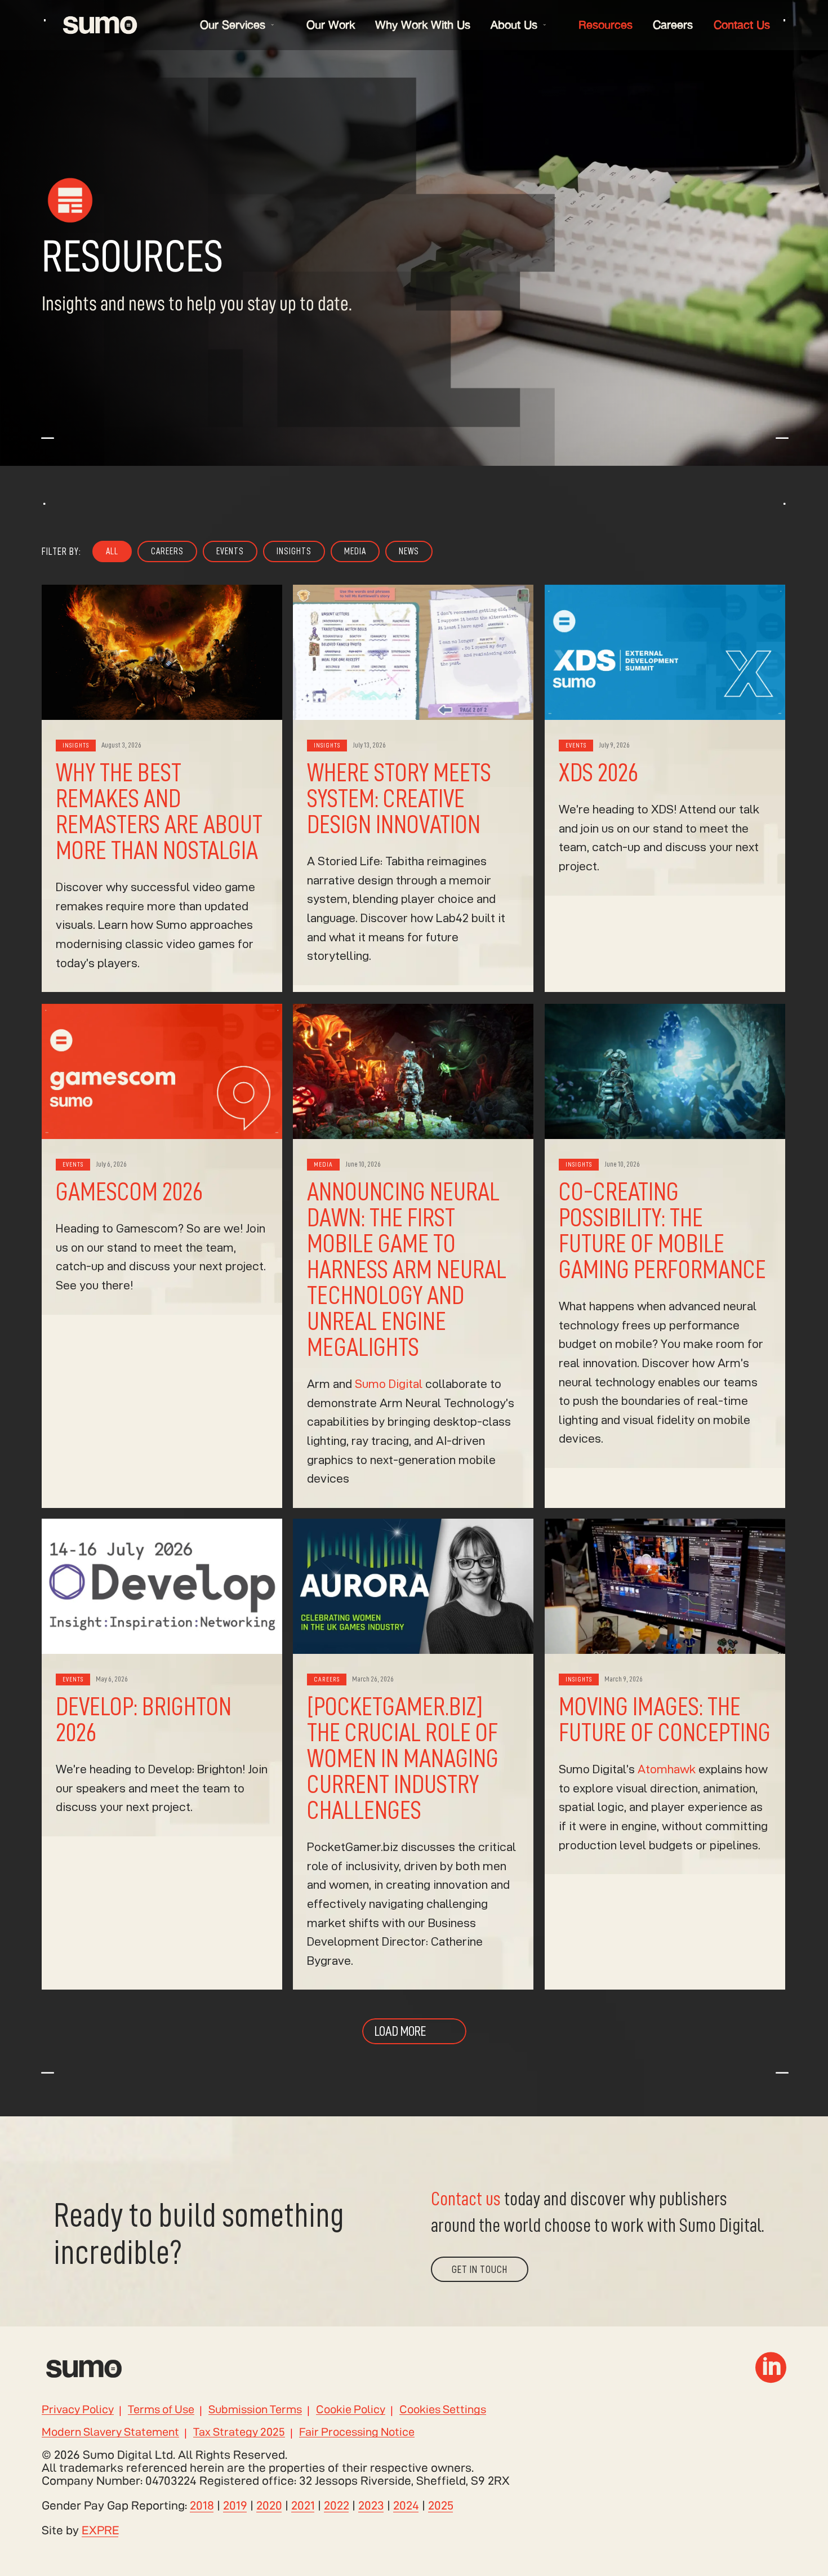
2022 (337, 2505)
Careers (673, 25)
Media (355, 551)
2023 (371, 2505)
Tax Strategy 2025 (239, 2432)
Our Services (233, 25)
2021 (303, 2505)
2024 (406, 2505)
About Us (514, 25)
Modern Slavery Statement (110, 2432)
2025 (441, 2505)
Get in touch (480, 2269)
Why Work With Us (423, 25)
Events (230, 551)
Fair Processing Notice (357, 2432)
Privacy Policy (78, 2410)
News (409, 551)
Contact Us (742, 25)
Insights (294, 551)
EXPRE (101, 2530)
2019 (235, 2505)
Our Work (331, 25)
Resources (606, 25)
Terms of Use (161, 2410)
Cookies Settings (443, 2410)
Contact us (466, 2199)
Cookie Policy (351, 2410)
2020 (269, 2505)
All (112, 551)
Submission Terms (255, 2410)
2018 (202, 2505)
